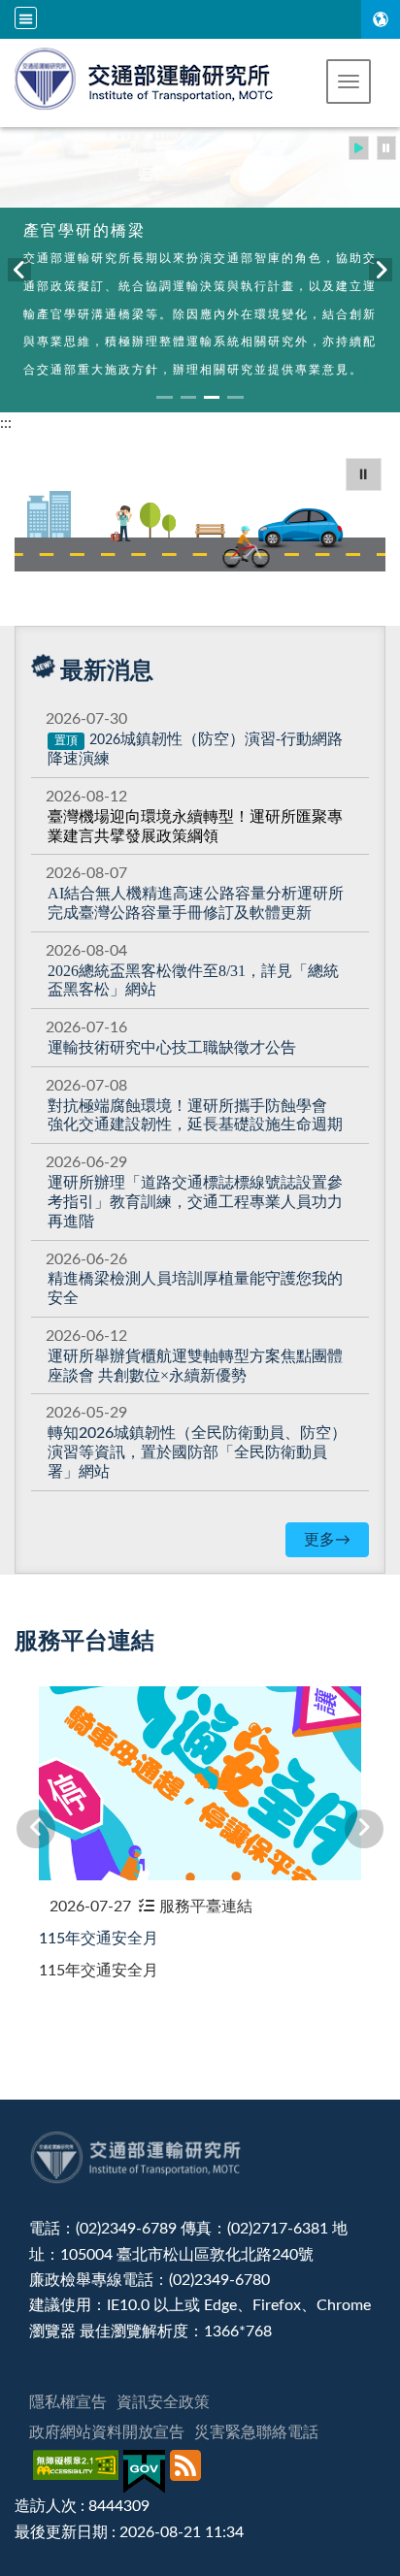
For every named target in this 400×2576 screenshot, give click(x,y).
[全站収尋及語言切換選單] (26, 18)
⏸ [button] (364, 474)
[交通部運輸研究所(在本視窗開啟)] (145, 77)
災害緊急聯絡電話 (256, 2432)
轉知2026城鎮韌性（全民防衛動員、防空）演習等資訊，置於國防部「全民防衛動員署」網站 (197, 1452)
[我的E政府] (147, 2472)
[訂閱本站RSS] (188, 2472)
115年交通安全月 (99, 1939)
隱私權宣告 (68, 2402)
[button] (349, 82)
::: (6, 423)
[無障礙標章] (78, 2472)
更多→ (327, 1540)
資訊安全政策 (163, 2402)
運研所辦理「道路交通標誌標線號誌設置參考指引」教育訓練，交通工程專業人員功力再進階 (195, 1202)
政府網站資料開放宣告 (107, 2432)
